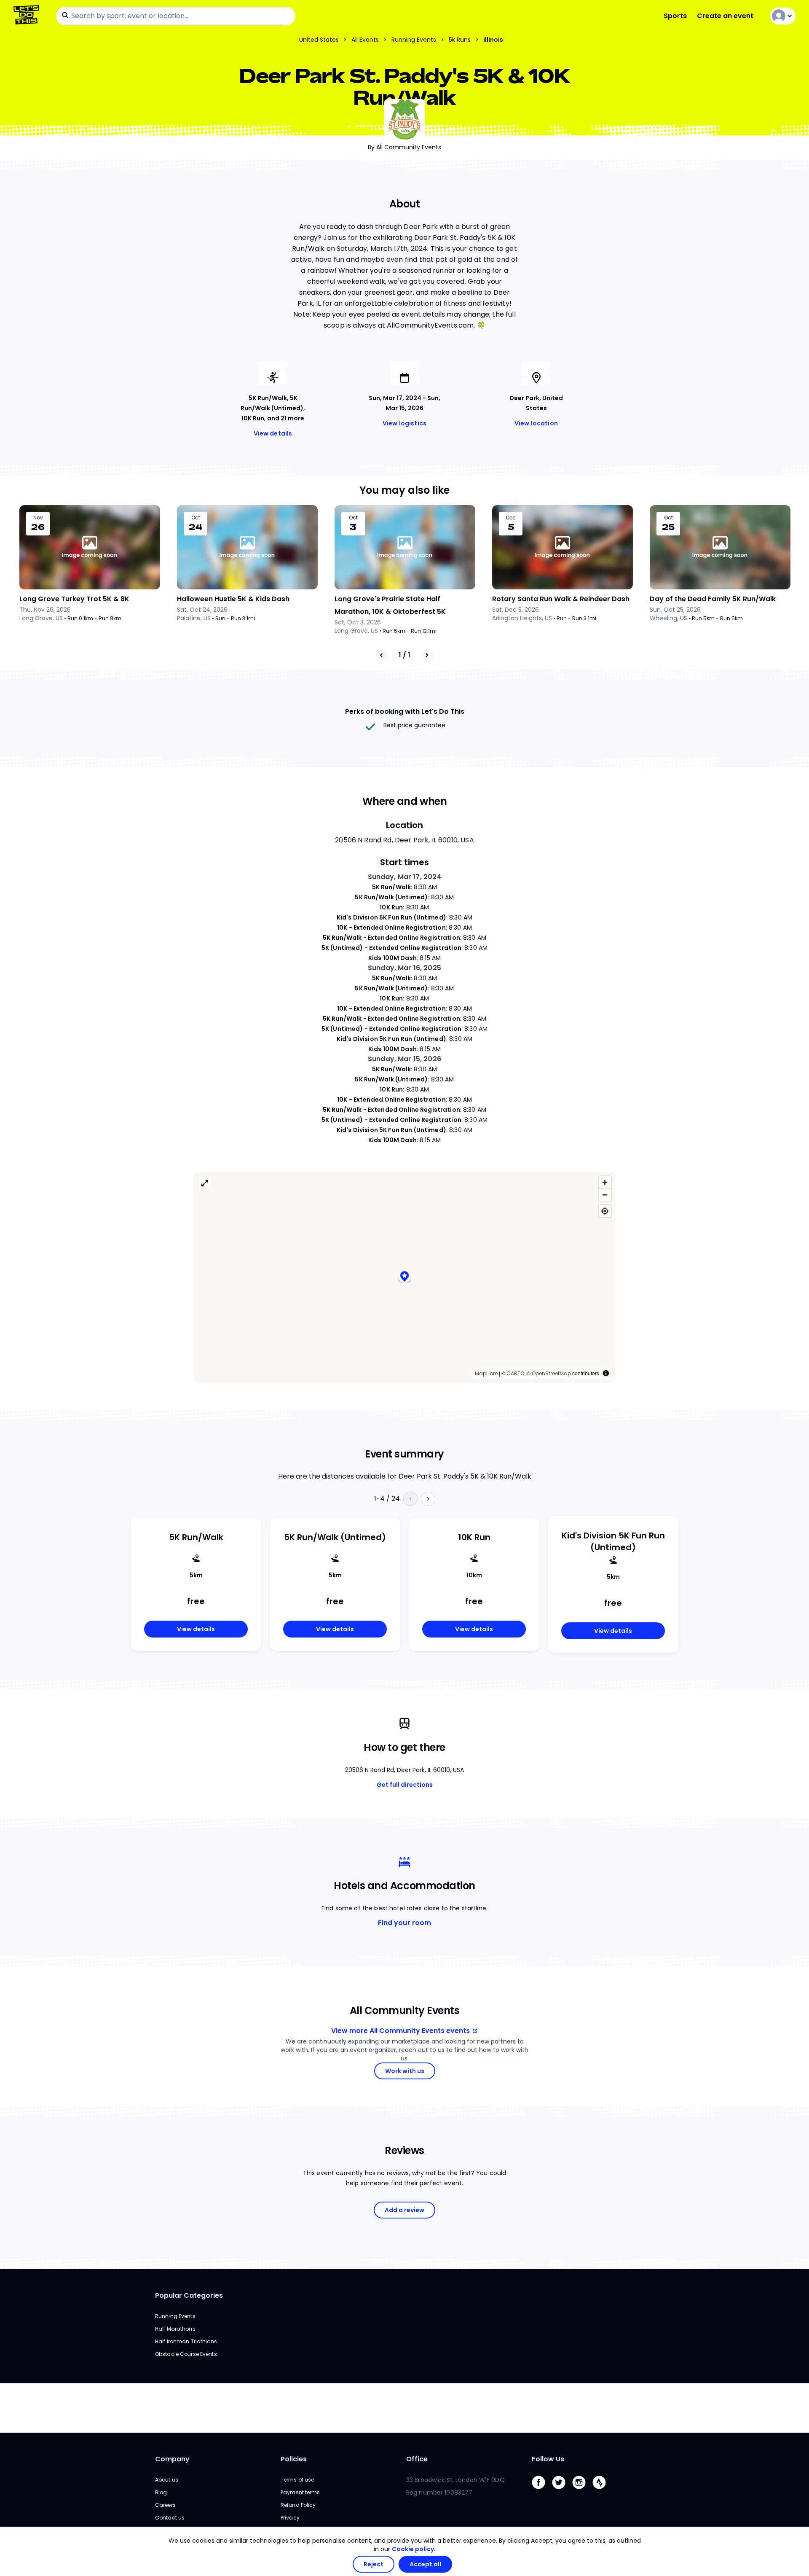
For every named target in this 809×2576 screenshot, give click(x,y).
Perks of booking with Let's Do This (405, 711)
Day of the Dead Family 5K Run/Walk (713, 599)
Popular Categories (189, 2295)
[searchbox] (176, 16)
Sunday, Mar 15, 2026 (404, 1059)
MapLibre (486, 1373)
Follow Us (548, 2459)
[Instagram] (582, 2491)
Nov (38, 518)
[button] (404, 1277)
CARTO (515, 1373)
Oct (196, 518)
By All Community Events (404, 147)
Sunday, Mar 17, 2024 (405, 877)
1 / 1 (404, 655)
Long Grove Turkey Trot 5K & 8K (74, 599)
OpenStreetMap (551, 1373)
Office (417, 2459)
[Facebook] (542, 2491)
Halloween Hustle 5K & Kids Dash (233, 599)
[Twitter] (562, 2491)
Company (172, 2459)
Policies (294, 2459)
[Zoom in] (605, 1182)
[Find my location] (605, 1211)
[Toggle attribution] (606, 1373)
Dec (511, 518)
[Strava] (603, 2491)
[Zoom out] (605, 1195)
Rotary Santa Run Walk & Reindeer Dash (561, 599)
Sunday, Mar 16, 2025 (404, 968)
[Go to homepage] (28, 16)
